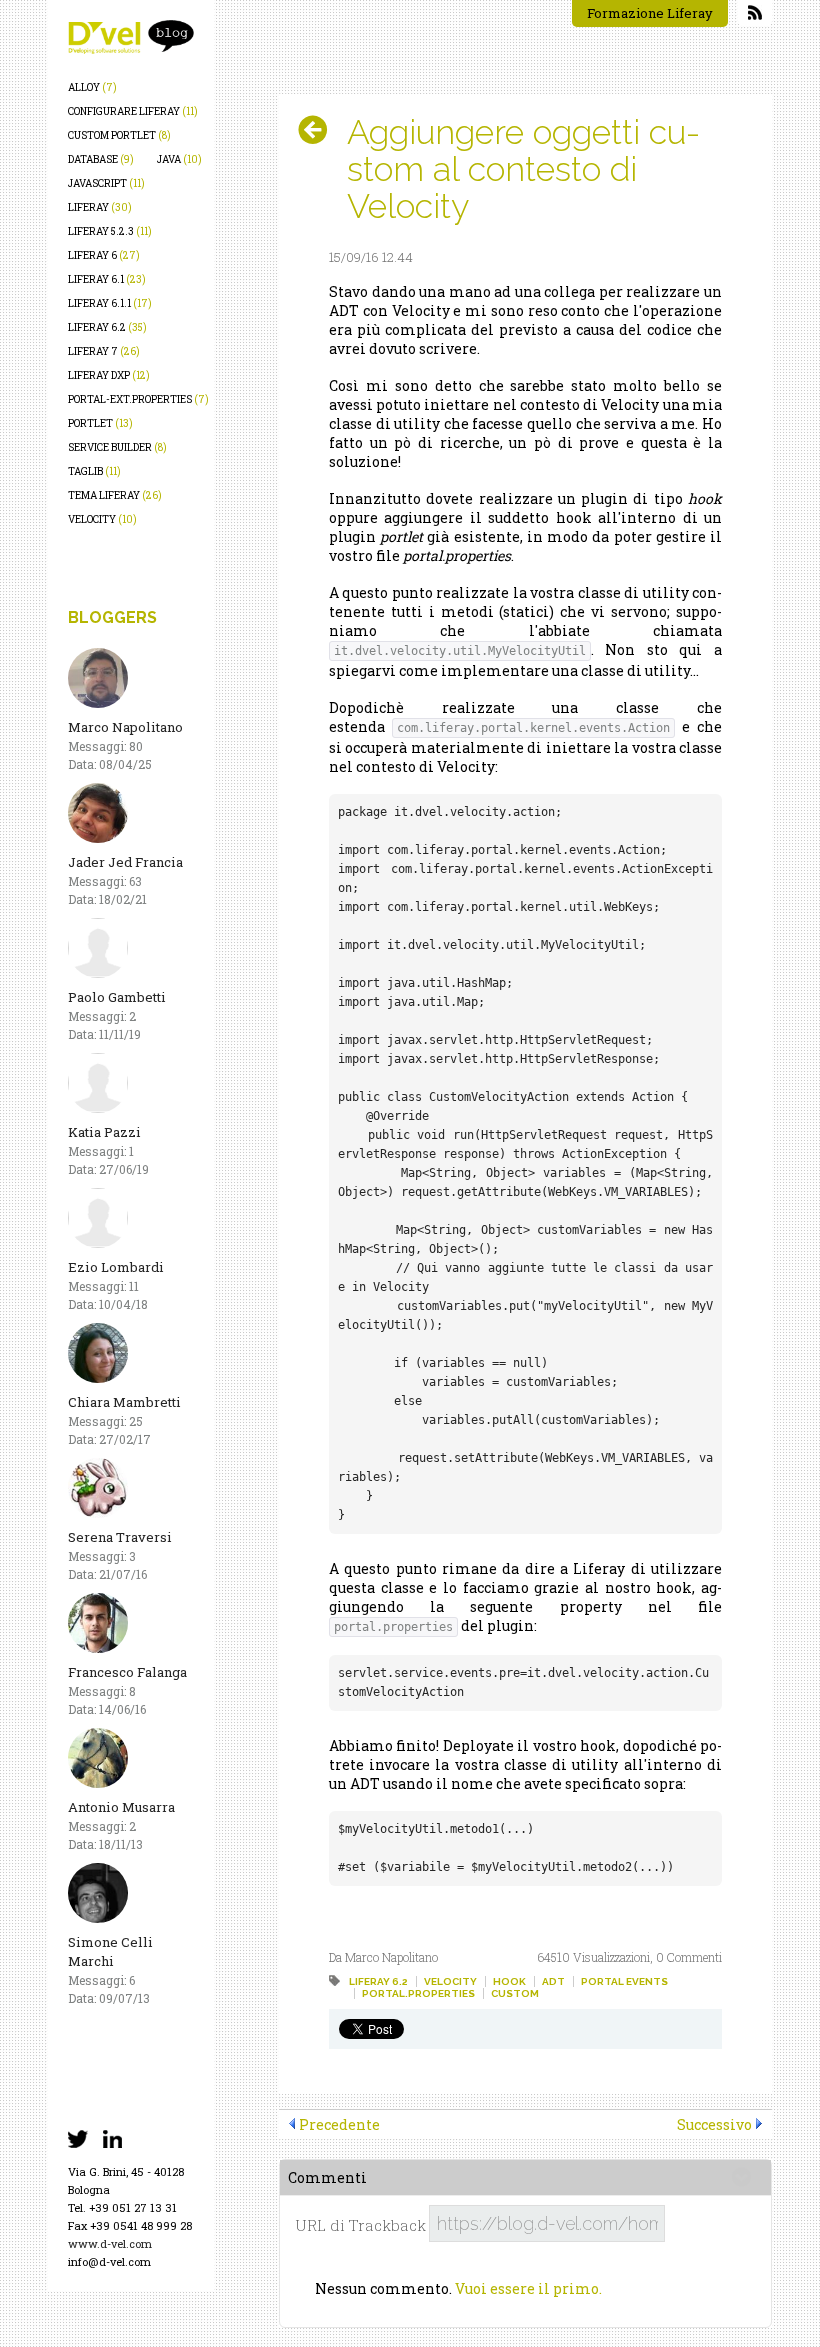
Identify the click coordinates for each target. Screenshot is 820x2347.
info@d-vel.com (109, 2261)
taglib (94, 471)
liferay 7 (104, 351)
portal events (624, 1981)
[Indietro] (320, 130)
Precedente (339, 2124)
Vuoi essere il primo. (528, 2288)
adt (553, 1981)
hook (509, 1981)
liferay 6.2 (107, 327)
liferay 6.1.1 (110, 303)
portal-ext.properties (138, 399)
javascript (106, 183)
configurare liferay (133, 111)
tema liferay (115, 495)
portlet (100, 423)
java (179, 159)
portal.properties (418, 1993)
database (101, 159)
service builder (117, 447)
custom (515, 1993)
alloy (92, 87)
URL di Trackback (360, 2225)
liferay (100, 207)
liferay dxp (109, 375)
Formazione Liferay (650, 13)
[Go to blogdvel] (131, 37)
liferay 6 (104, 255)
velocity (102, 519)
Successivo (714, 2124)
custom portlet (119, 135)
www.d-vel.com (110, 2243)
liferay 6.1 (107, 279)
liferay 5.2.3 (110, 231)
